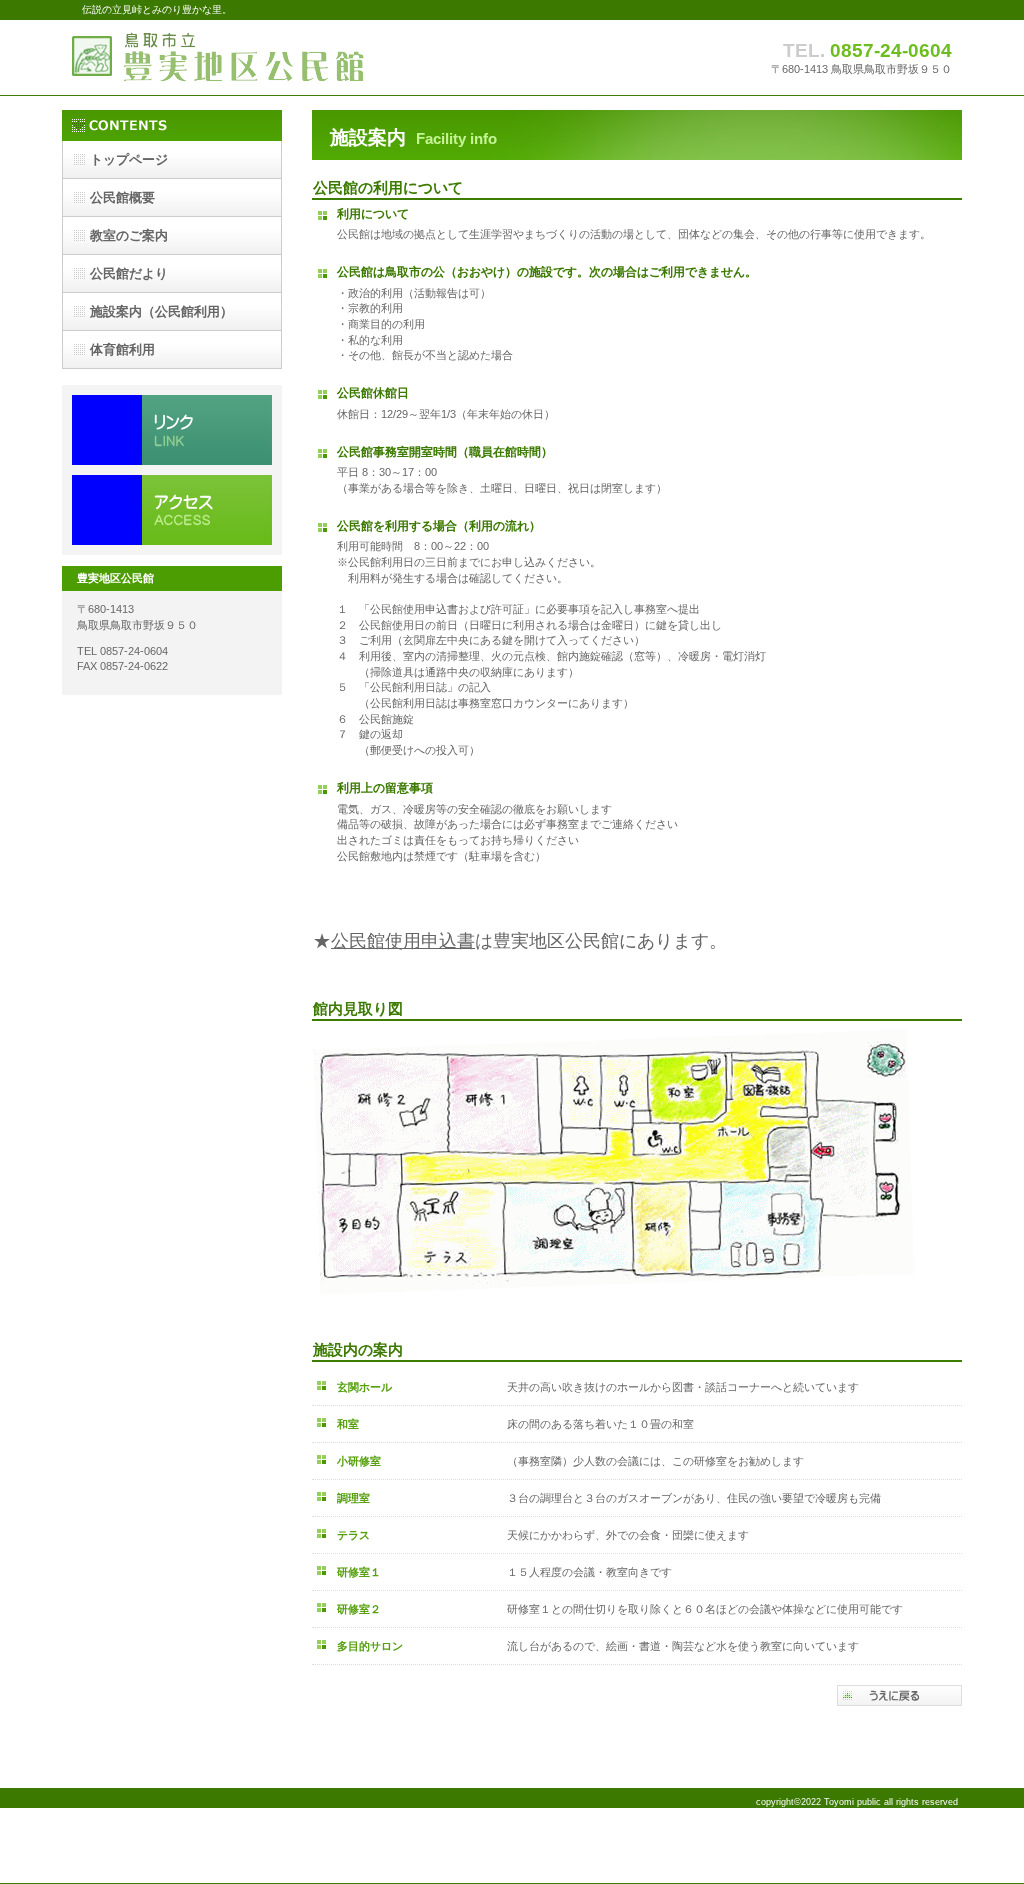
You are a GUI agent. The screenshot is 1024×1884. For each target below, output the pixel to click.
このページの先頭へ (899, 1695)
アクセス (172, 510)
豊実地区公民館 (262, 57)
